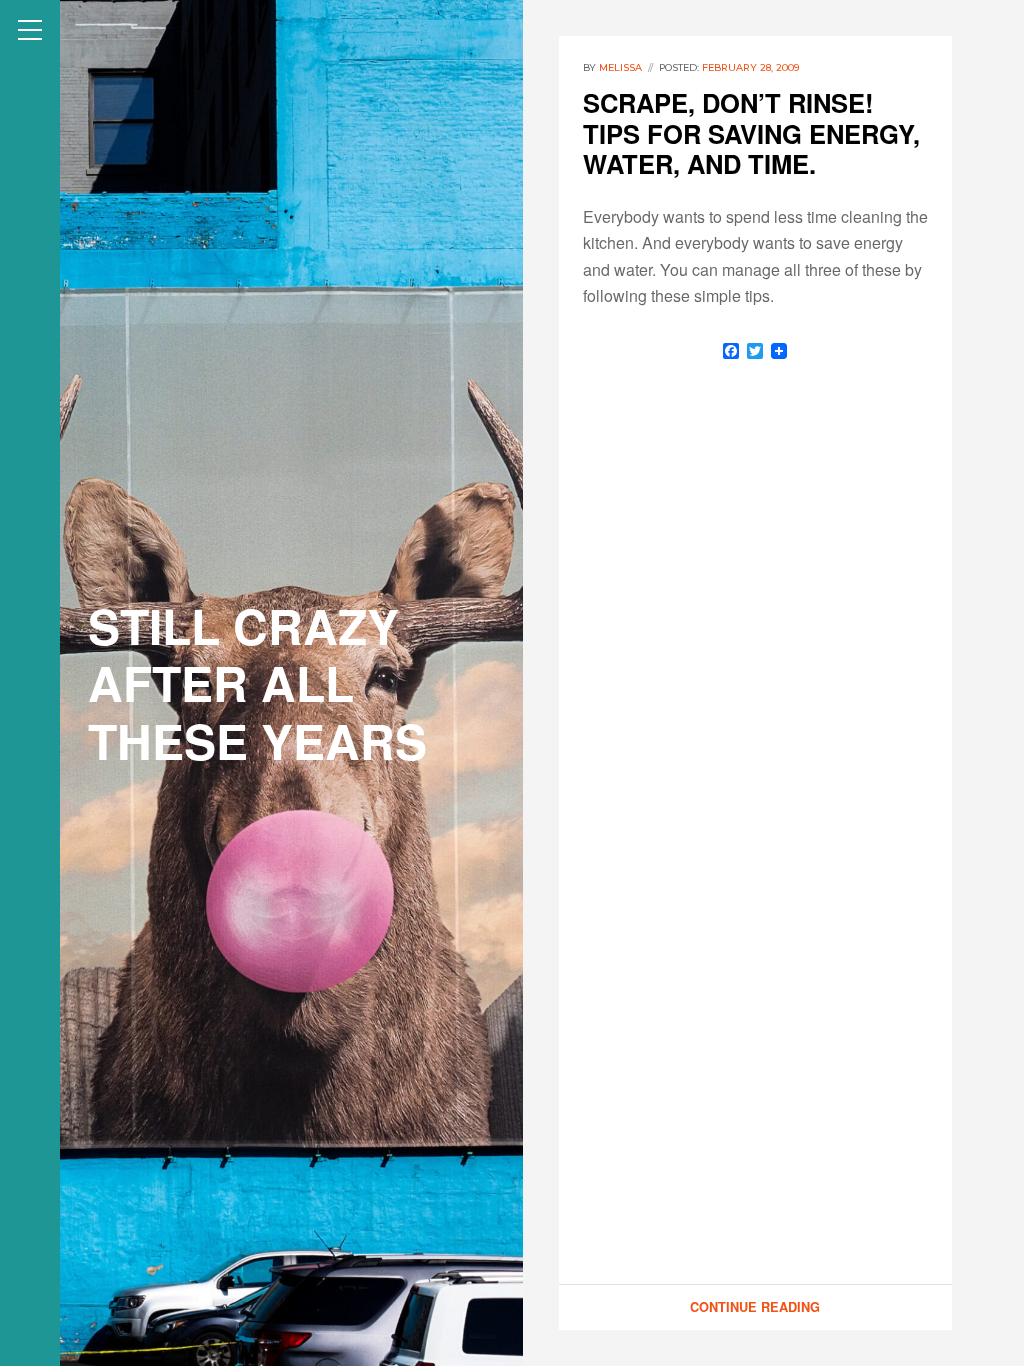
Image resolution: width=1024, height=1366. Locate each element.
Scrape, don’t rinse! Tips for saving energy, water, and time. (751, 133)
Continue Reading (755, 1307)
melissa (620, 67)
